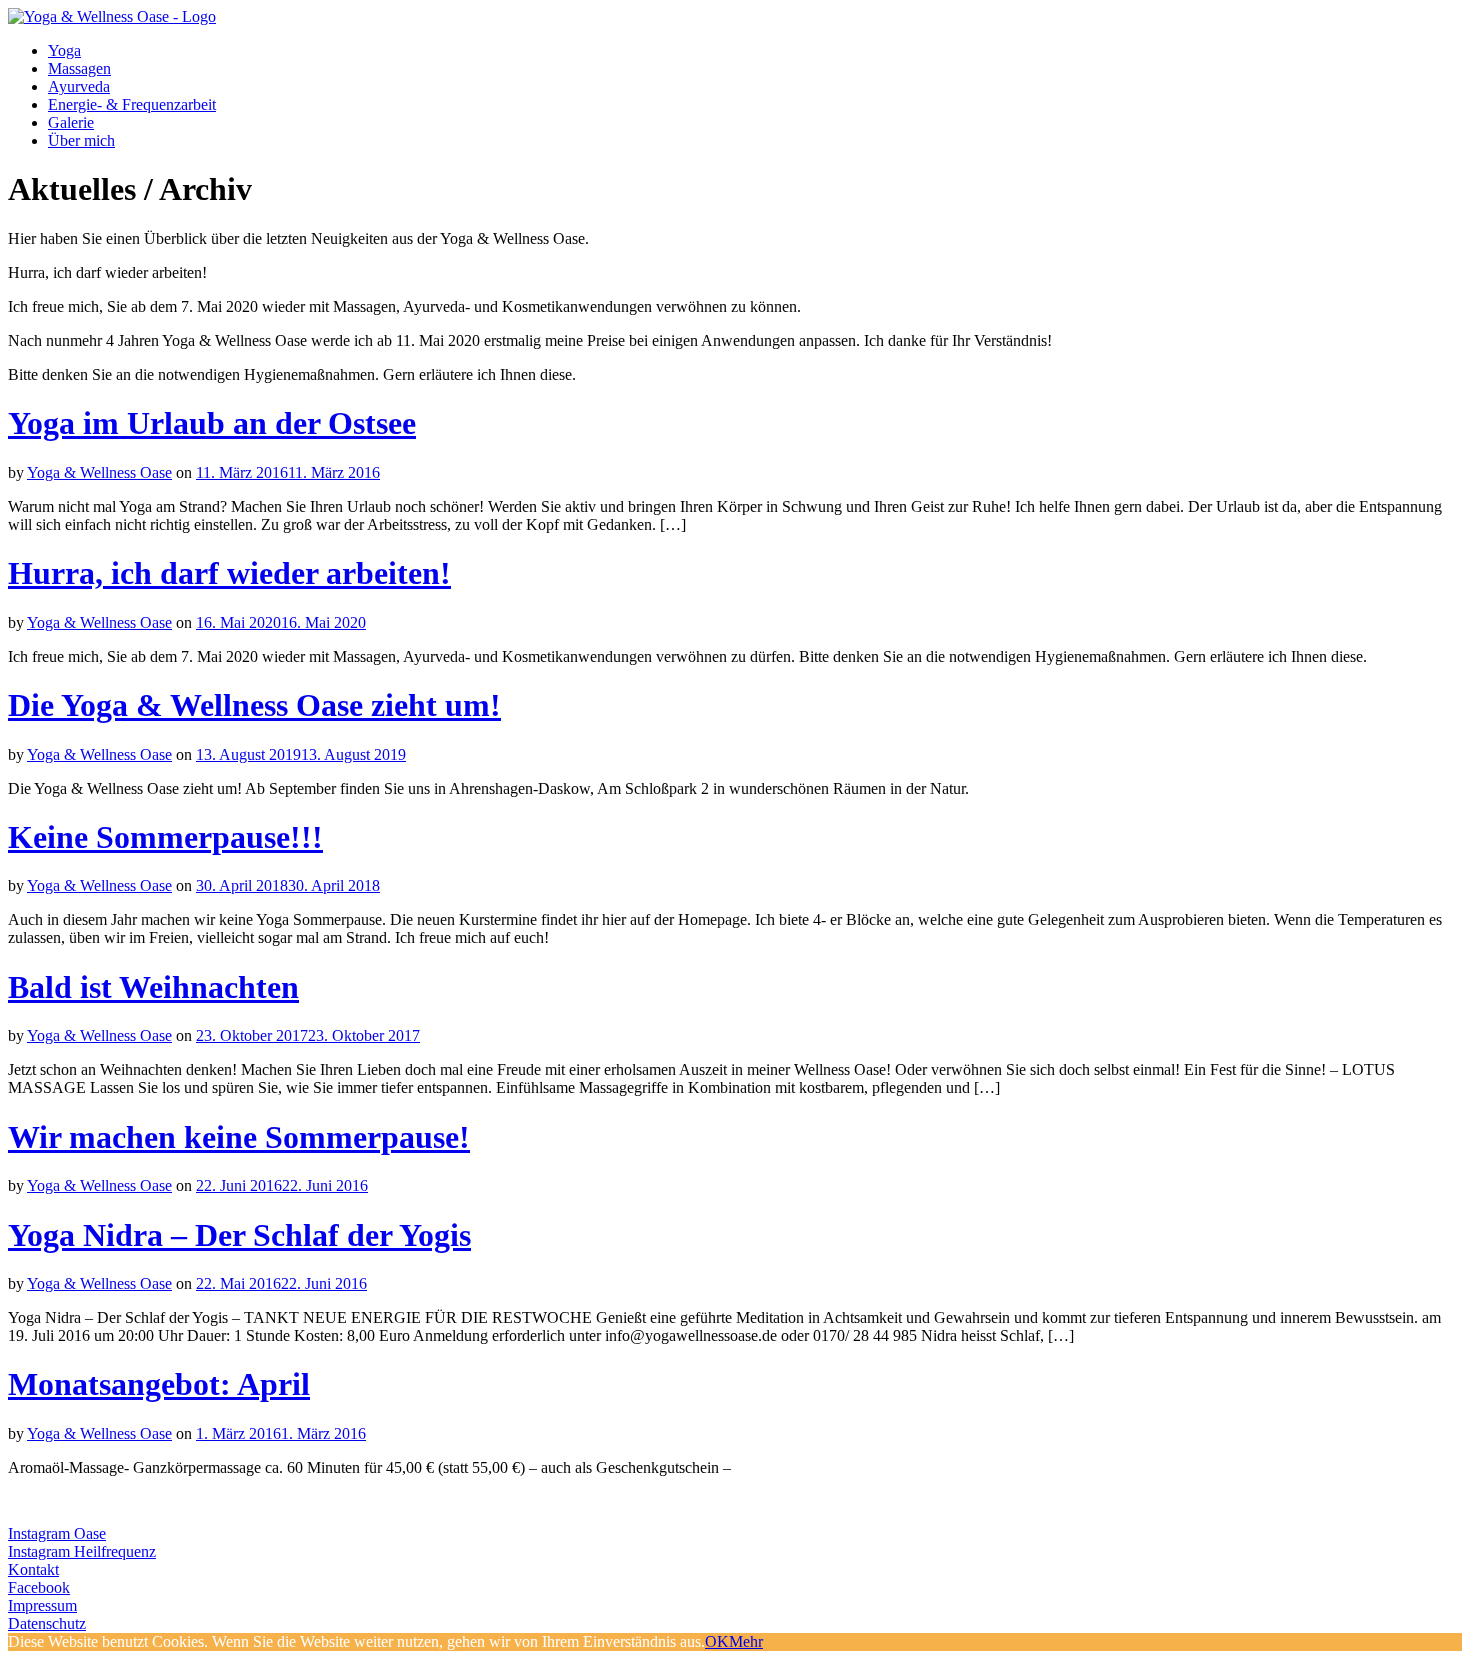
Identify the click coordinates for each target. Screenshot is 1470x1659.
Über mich (81, 140)
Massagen (79, 68)
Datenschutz (47, 1623)
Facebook (39, 1587)
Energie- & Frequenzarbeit (132, 104)
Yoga (64, 50)
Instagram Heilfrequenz (82, 1551)
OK (717, 1641)
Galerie (71, 122)
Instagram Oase (57, 1533)
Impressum (42, 1605)
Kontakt (33, 1569)
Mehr (746, 1641)
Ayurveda (79, 86)
